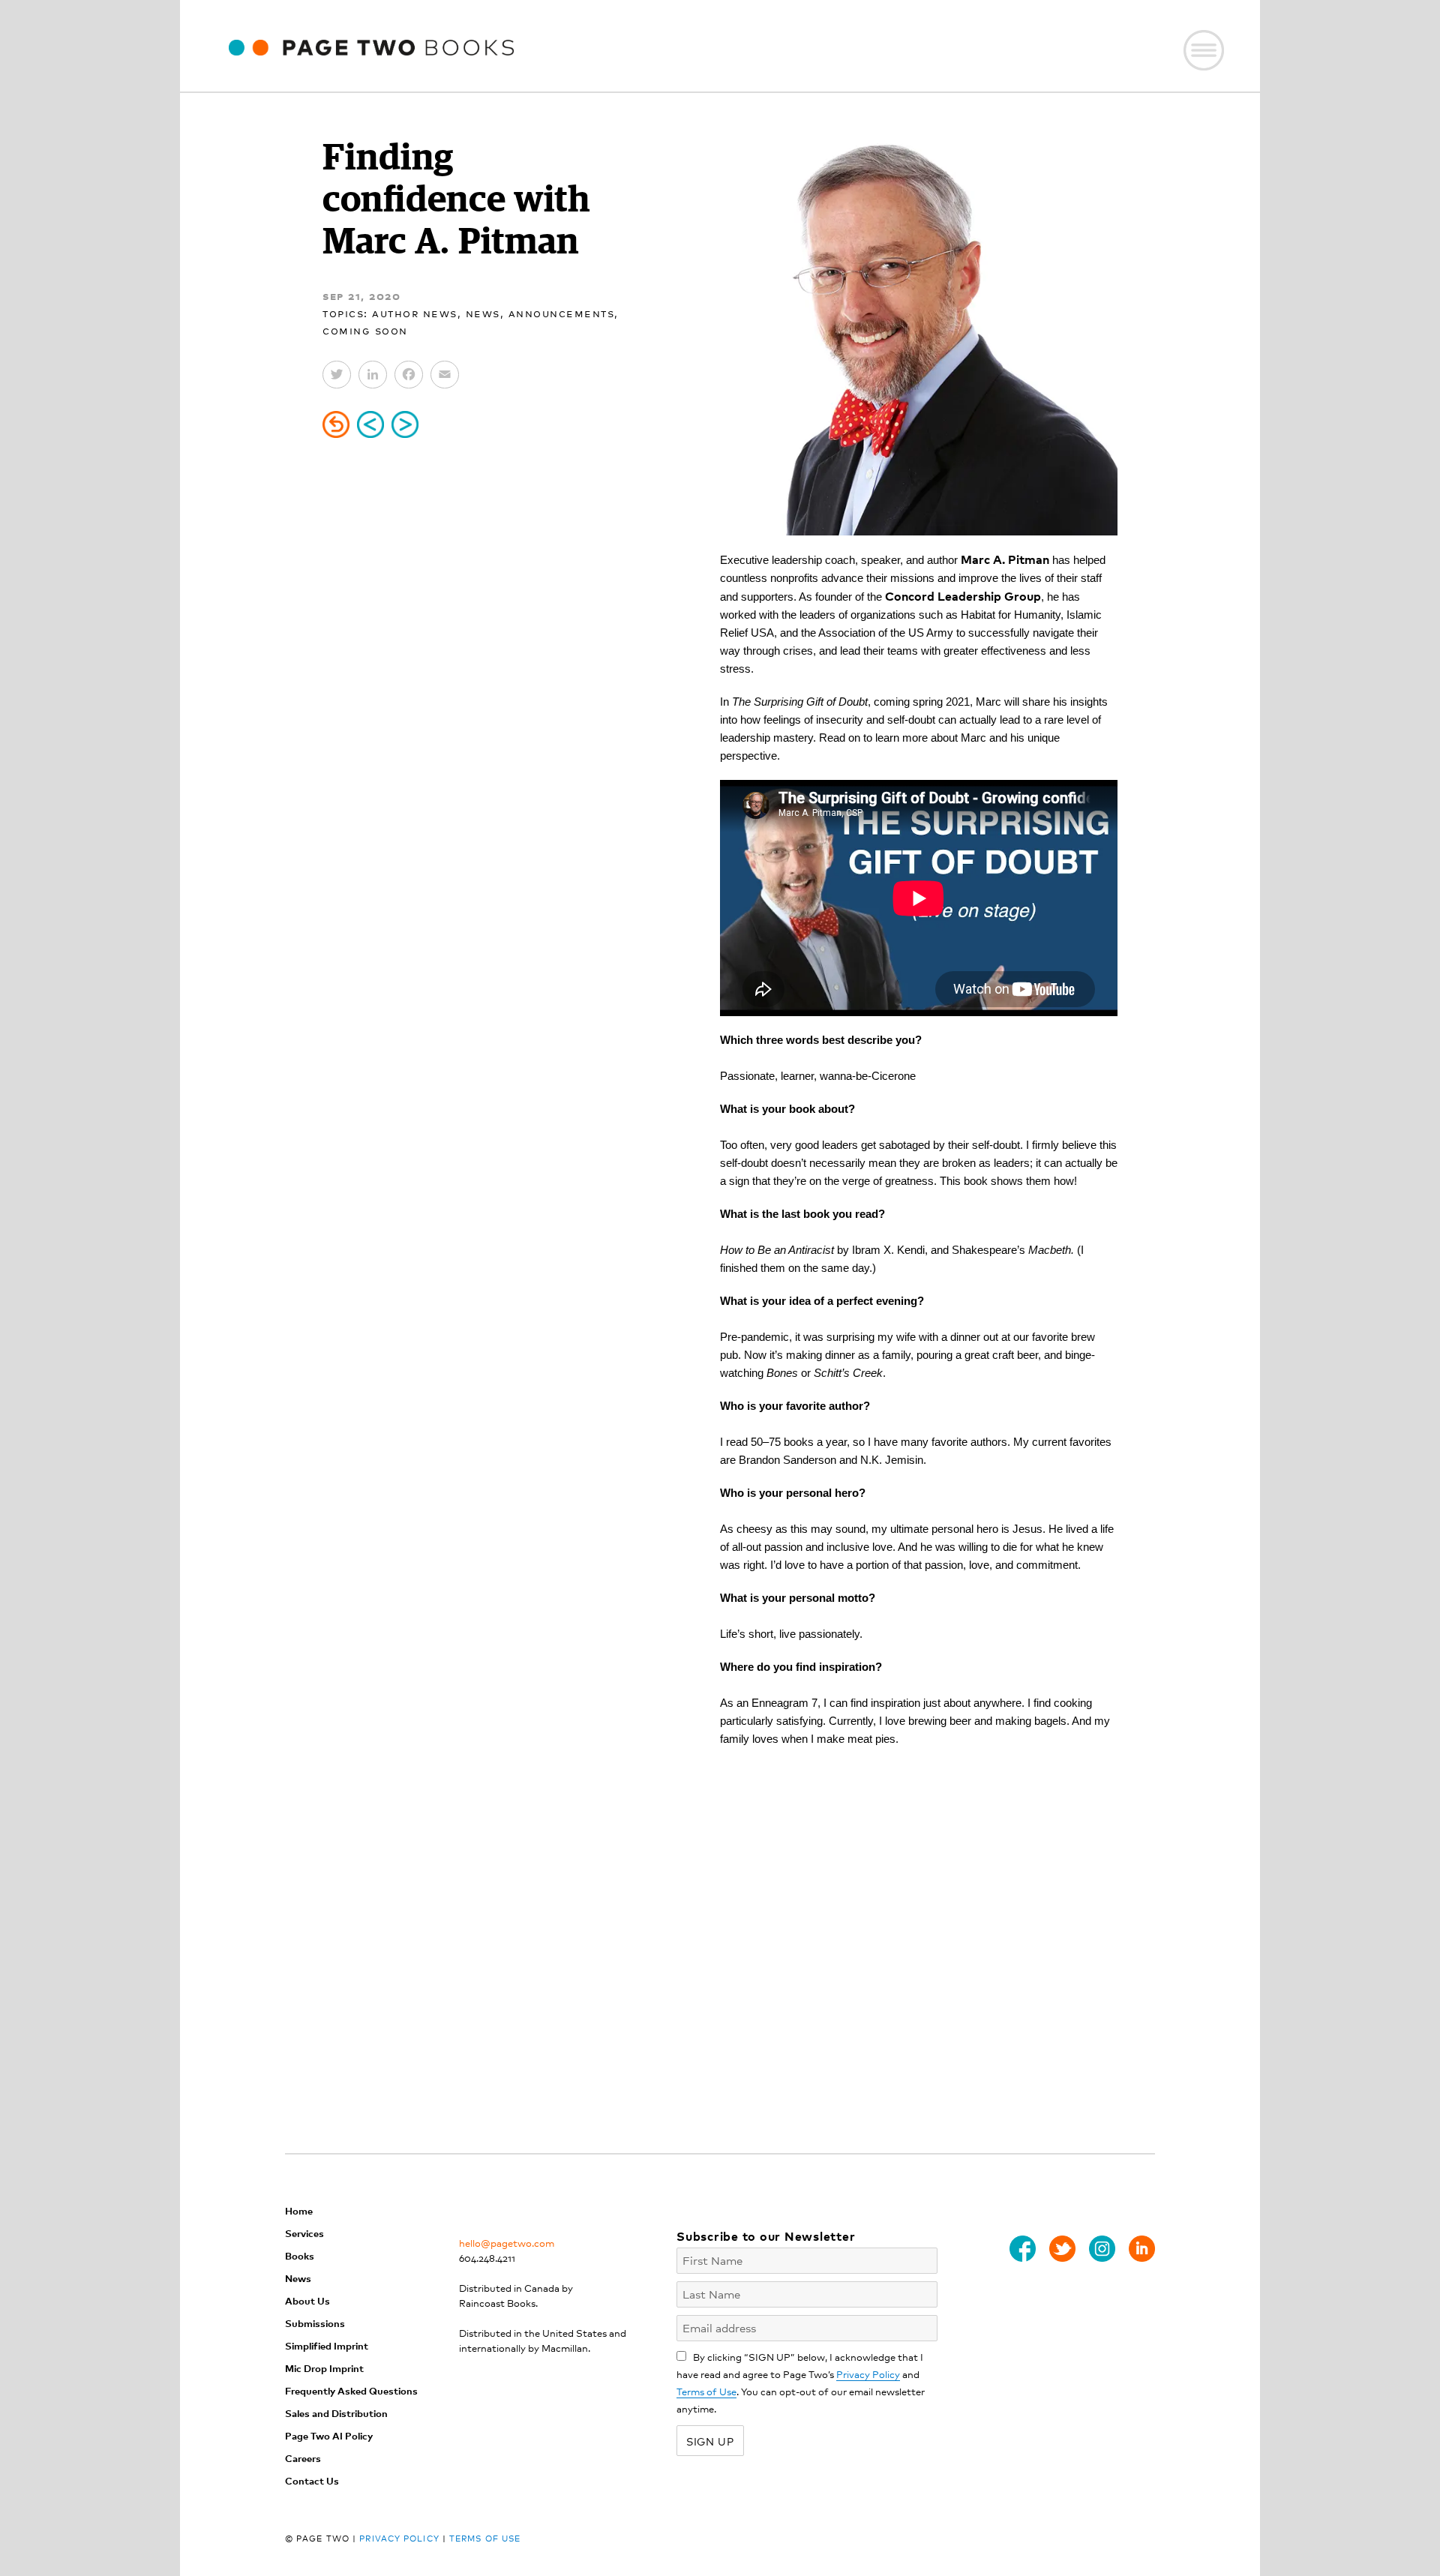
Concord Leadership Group (963, 595)
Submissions (315, 2323)
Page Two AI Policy (329, 2435)
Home (299, 2210)
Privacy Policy (868, 2374)
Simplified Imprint (327, 2345)
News (483, 312)
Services (304, 2233)
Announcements (562, 312)
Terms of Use (706, 2391)
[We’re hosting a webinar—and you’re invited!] (370, 424)
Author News (415, 312)
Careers (303, 2458)
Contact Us (312, 2480)
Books (300, 2255)
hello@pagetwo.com (507, 2243)
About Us (307, 2300)
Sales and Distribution (336, 2413)
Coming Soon (365, 330)
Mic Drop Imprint (324, 2368)
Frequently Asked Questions (351, 2390)
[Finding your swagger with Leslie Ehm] (405, 424)
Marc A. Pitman (1005, 559)
